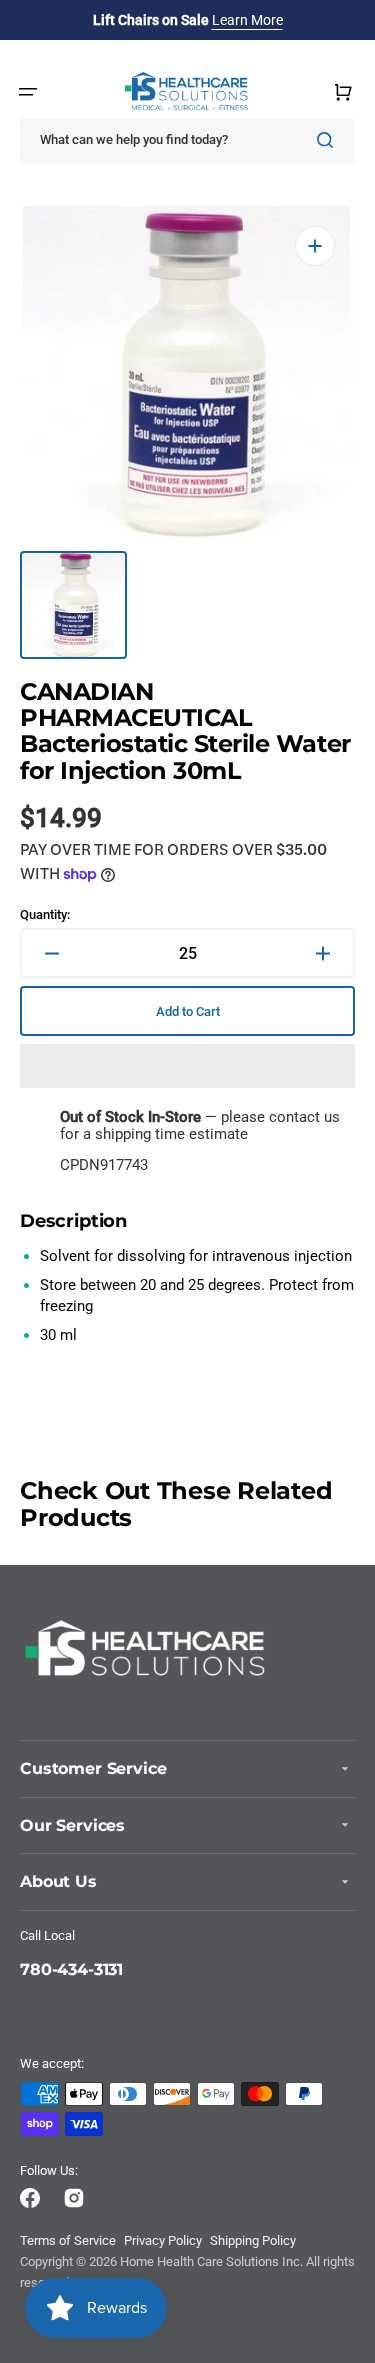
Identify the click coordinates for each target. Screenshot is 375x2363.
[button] (187, 1066)
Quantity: (45, 914)
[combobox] (187, 140)
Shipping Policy (253, 2240)
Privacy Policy (163, 2240)
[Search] (329, 140)
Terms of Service (68, 2240)
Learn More (247, 20)
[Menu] (28, 92)
